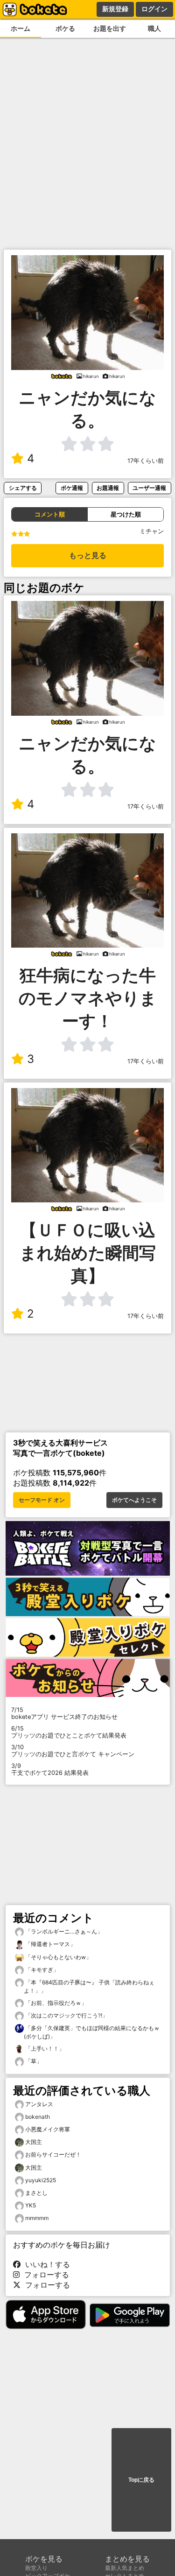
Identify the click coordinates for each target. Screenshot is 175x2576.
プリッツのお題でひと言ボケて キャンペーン (73, 1751)
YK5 (31, 2205)
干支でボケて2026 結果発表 (50, 1769)
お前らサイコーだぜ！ (53, 2154)
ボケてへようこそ (134, 1500)
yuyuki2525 (41, 2180)
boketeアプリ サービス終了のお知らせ (64, 1713)
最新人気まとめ (125, 2568)
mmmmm (37, 2218)
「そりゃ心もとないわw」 (58, 1957)
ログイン (154, 9)
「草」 (33, 2061)
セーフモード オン (42, 1500)
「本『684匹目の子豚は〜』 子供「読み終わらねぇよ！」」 (89, 1986)
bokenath (38, 2117)
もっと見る (88, 555)
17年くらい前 (146, 461)
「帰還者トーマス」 (50, 1944)
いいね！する (45, 2264)
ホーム (21, 28)
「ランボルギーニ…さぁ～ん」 (63, 1931)
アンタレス (39, 2104)
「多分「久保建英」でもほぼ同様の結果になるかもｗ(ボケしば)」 (92, 2032)
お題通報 (108, 488)
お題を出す (110, 28)
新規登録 (115, 9)
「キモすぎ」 (41, 1970)
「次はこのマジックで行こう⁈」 (66, 2015)
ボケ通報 (72, 488)
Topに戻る (141, 2480)
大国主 (34, 2142)
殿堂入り (36, 2568)
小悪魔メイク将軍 (48, 2129)
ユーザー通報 (149, 488)
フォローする (44, 2275)
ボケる (65, 28)
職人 (154, 28)
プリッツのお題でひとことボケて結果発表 (69, 1732)
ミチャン (152, 531)
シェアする (23, 488)
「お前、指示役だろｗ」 (55, 2003)
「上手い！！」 (44, 2049)
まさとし (36, 2193)
